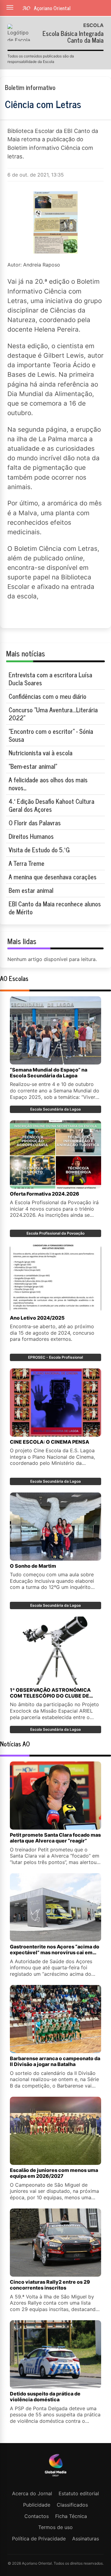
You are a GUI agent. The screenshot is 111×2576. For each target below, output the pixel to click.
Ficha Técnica (71, 2516)
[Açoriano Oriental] (55, 2477)
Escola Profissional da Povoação (55, 1233)
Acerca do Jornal (32, 2493)
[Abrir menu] (10, 7)
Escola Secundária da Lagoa (55, 1109)
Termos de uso (55, 2527)
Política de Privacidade (39, 2539)
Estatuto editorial (79, 2493)
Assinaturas (86, 2539)
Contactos (37, 2516)
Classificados (72, 2505)
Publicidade (37, 2505)
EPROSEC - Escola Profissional (55, 1357)
